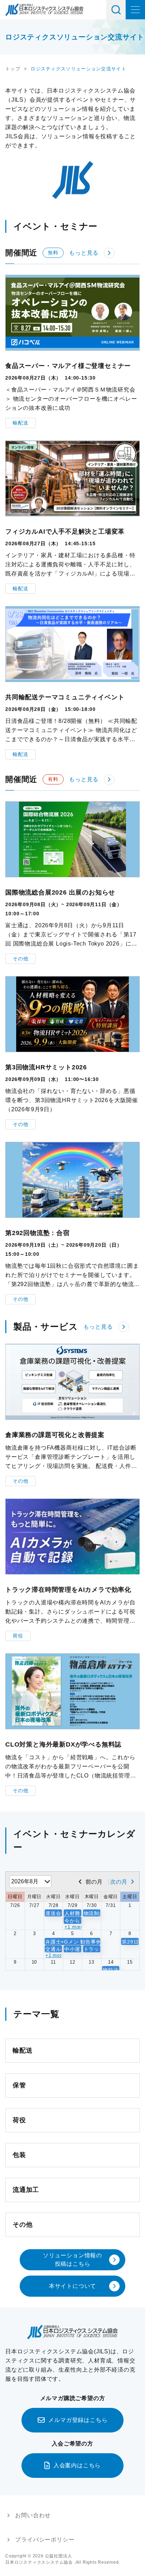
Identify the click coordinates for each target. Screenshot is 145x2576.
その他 (20, 959)
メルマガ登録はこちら (78, 2420)
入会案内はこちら (77, 2465)
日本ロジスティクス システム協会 (44, 10)
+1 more (73, 1927)
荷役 (18, 1636)
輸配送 (20, 423)
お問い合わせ (33, 2515)
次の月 (119, 1882)
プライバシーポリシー (45, 2540)
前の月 (94, 1882)
